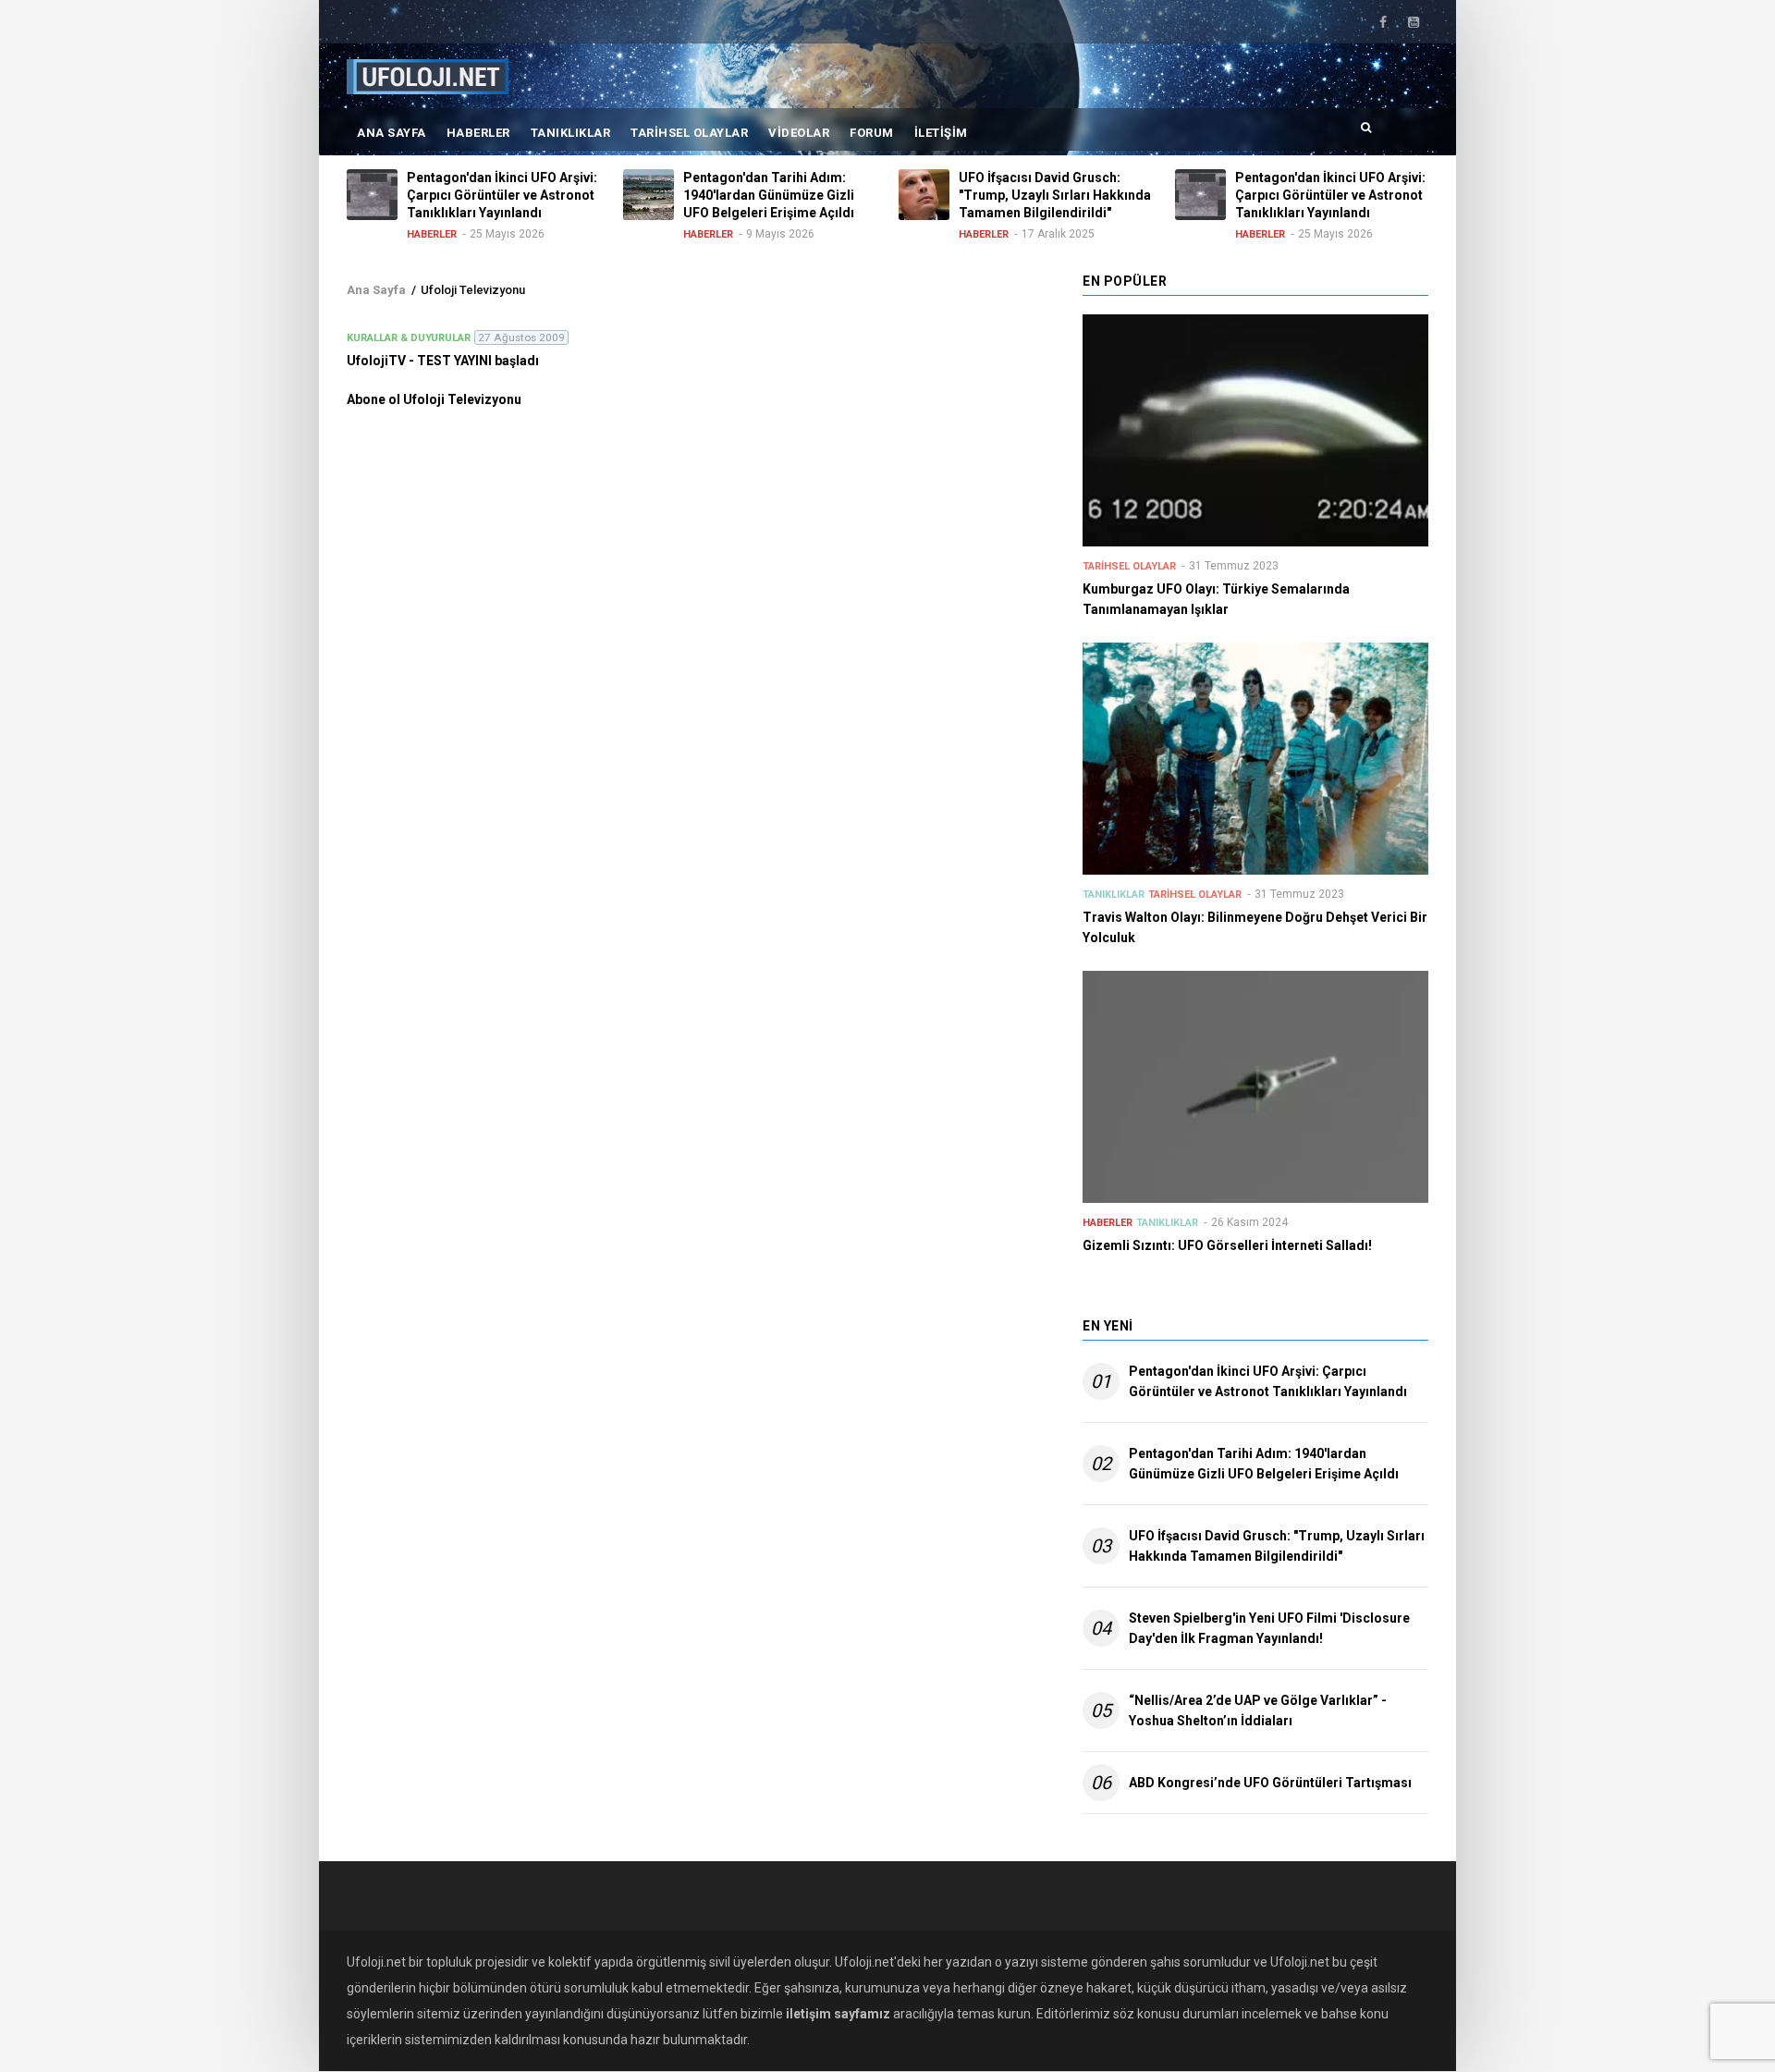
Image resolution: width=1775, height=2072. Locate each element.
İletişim (941, 133)
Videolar (799, 133)
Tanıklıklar (571, 133)
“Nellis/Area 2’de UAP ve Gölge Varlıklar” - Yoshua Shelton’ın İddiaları (1258, 1710)
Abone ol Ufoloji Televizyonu (434, 399)
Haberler (478, 133)
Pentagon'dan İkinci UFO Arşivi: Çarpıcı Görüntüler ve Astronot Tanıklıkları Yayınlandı (1268, 1381)
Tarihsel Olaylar (689, 133)
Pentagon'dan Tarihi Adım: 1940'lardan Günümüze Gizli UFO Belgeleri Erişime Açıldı (1264, 1464)
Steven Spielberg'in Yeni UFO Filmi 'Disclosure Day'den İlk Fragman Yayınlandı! (1269, 1628)
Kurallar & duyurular (409, 338)
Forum (872, 133)
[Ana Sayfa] (428, 76)
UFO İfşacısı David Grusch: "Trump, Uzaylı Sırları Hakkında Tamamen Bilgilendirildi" (1277, 1546)
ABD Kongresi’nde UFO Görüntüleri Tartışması (1270, 1783)
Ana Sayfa (392, 133)
